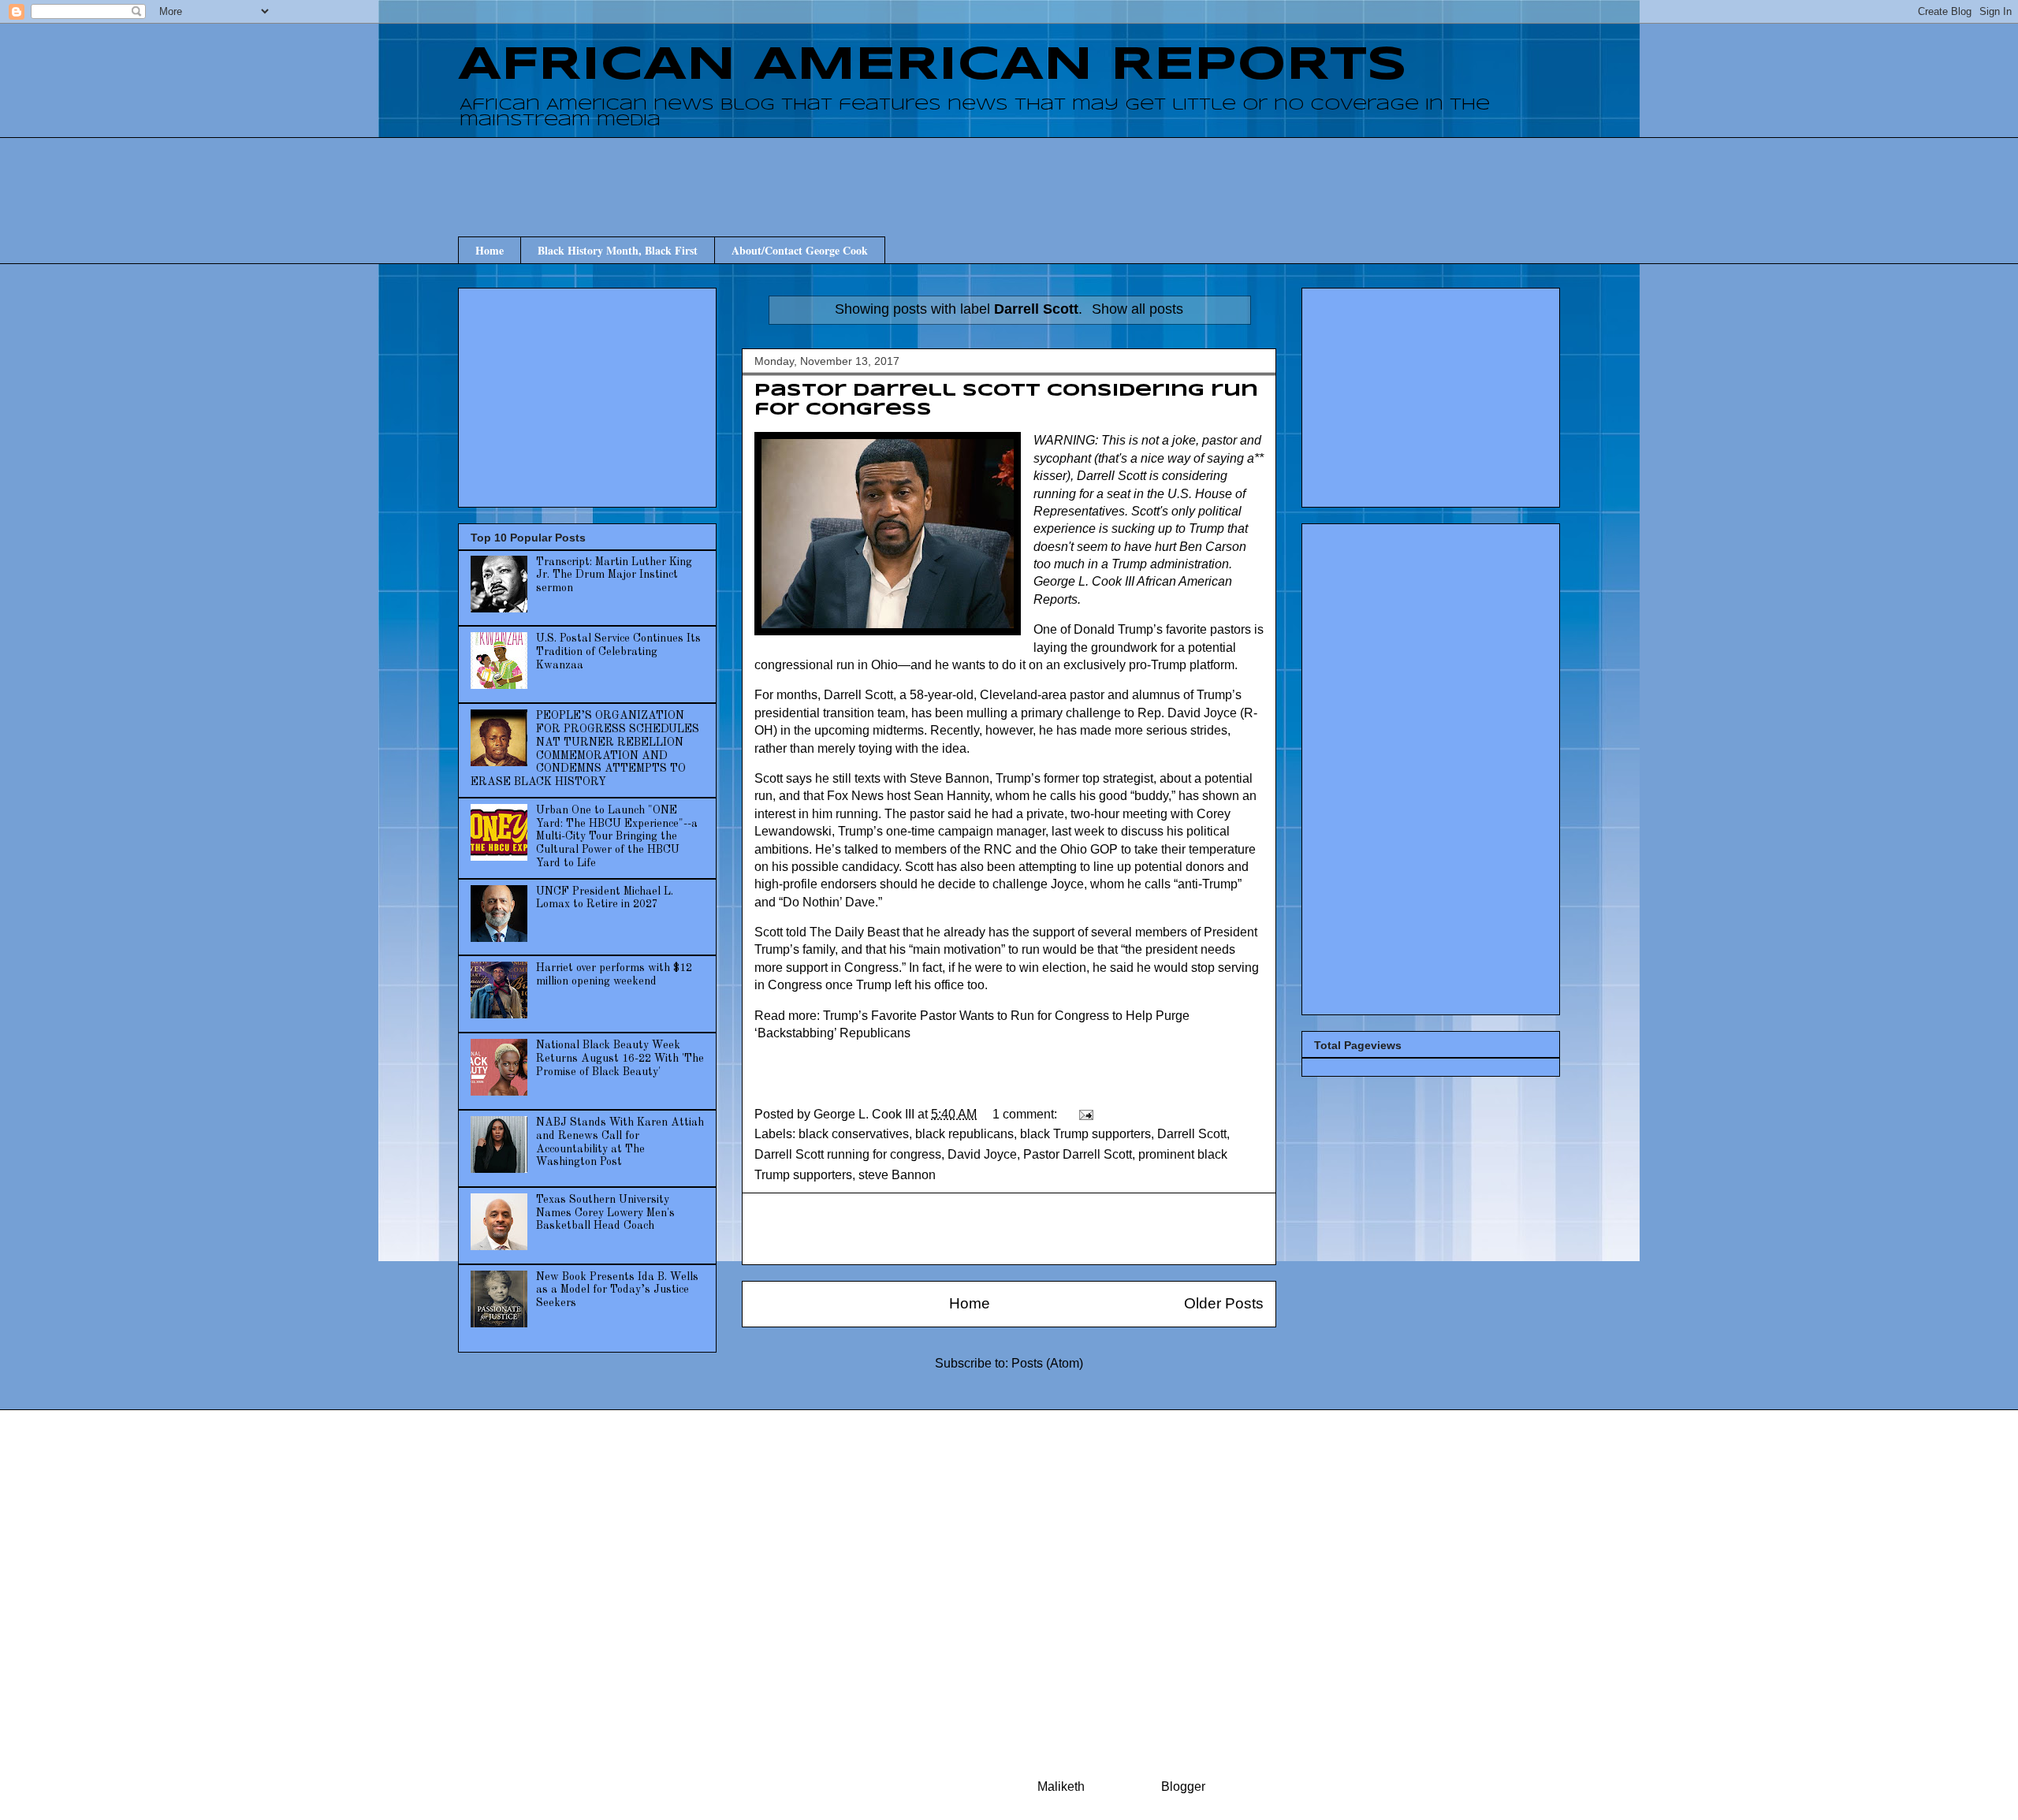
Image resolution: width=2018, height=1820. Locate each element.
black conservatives (854, 1134)
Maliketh (1061, 1787)
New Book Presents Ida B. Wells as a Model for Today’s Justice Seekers (617, 1290)
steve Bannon (897, 1175)
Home (490, 250)
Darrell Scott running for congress (848, 1154)
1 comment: (1026, 1114)
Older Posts (1224, 1303)
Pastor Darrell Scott (1078, 1154)
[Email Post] (1085, 1114)
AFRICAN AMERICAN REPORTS (933, 65)
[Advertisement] (1009, 173)
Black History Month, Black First (618, 250)
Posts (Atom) (1047, 1363)
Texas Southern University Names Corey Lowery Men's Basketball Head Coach (605, 1213)
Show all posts (1137, 309)
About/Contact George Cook (800, 250)
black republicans (964, 1134)
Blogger (1183, 1787)
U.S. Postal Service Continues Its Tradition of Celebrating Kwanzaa (618, 652)
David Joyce (982, 1154)
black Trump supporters (1085, 1134)
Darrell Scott (1192, 1134)
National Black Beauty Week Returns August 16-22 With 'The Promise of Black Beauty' (620, 1059)
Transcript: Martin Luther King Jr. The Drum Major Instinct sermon (614, 575)
